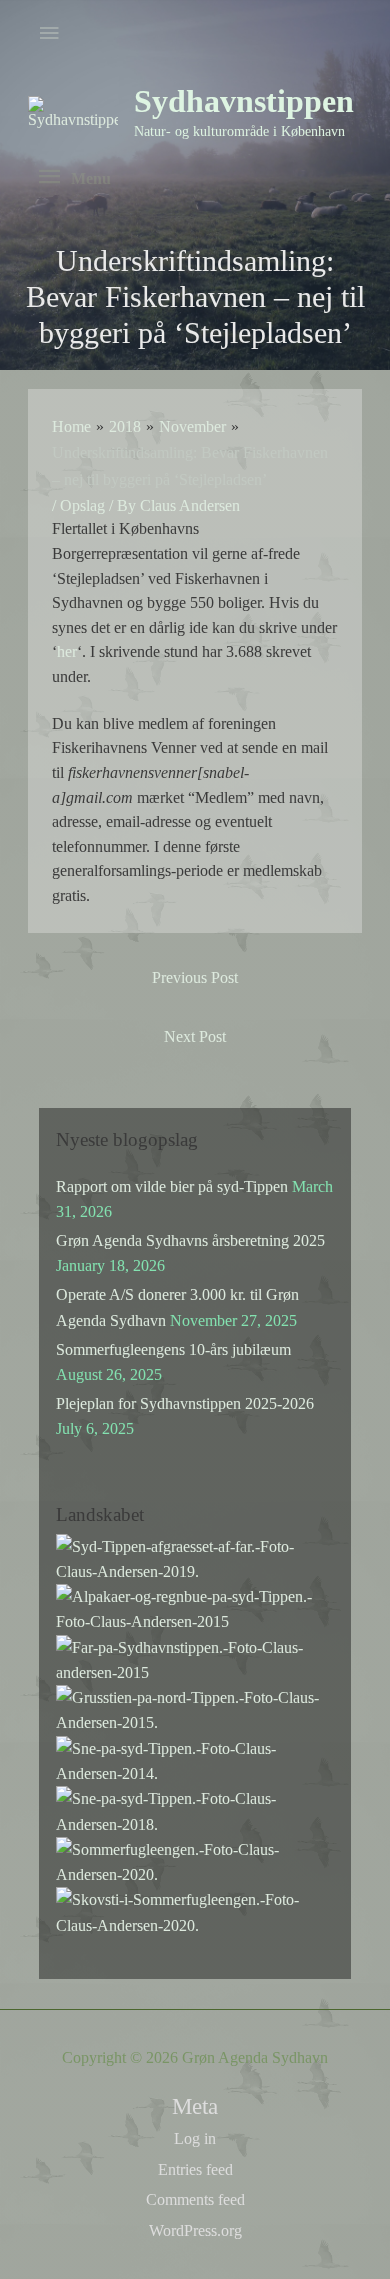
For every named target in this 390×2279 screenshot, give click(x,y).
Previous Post (195, 977)
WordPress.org (195, 2230)
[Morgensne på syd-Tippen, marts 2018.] (195, 1809)
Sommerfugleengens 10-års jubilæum (173, 1349)
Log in (195, 2138)
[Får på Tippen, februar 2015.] (195, 1658)
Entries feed (195, 2169)
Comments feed (195, 2199)
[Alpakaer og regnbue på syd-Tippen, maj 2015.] (195, 1607)
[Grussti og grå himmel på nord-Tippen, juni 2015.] (195, 1708)
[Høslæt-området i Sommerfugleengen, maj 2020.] (195, 1860)
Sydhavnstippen (244, 101)
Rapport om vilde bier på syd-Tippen (172, 1186)
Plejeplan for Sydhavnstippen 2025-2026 (185, 1403)
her (67, 651)
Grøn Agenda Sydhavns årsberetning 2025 (190, 1240)
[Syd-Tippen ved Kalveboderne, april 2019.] (195, 1556)
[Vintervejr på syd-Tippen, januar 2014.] (195, 1759)
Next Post (195, 1036)
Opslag (82, 505)
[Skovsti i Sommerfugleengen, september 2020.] (195, 1910)
